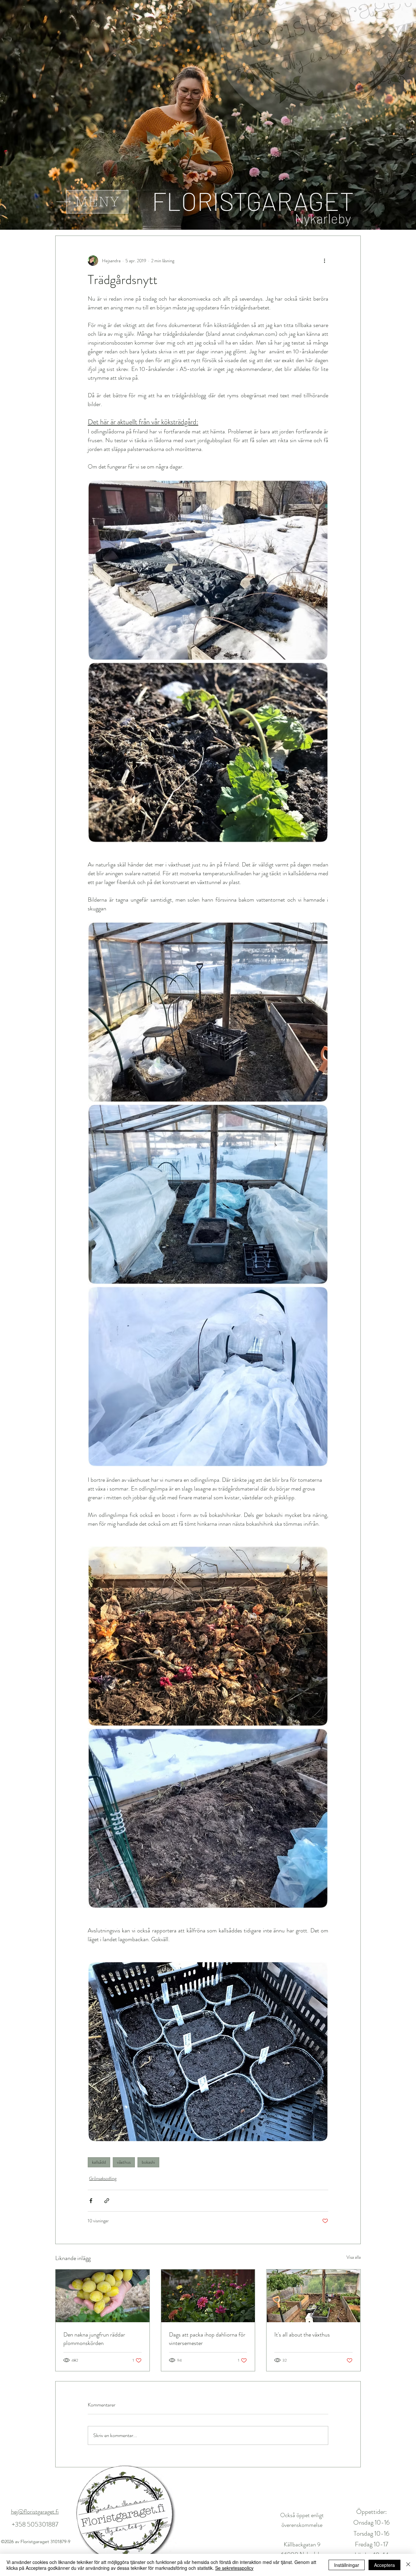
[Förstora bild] (208, 570)
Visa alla (354, 2257)
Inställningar (347, 2565)
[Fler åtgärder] (324, 261)
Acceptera (384, 2565)
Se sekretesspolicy (234, 2568)
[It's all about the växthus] (313, 2296)
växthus (124, 2162)
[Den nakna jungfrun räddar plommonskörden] (103, 2296)
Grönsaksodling (103, 2178)
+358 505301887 (35, 2524)
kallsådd (99, 2162)
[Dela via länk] (107, 2201)
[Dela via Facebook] (91, 2201)
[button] (97, 202)
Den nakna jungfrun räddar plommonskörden (94, 2339)
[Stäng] (408, 2565)
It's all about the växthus (302, 2335)
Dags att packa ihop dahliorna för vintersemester (207, 2339)
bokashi (148, 2162)
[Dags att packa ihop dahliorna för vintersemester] (208, 2296)
